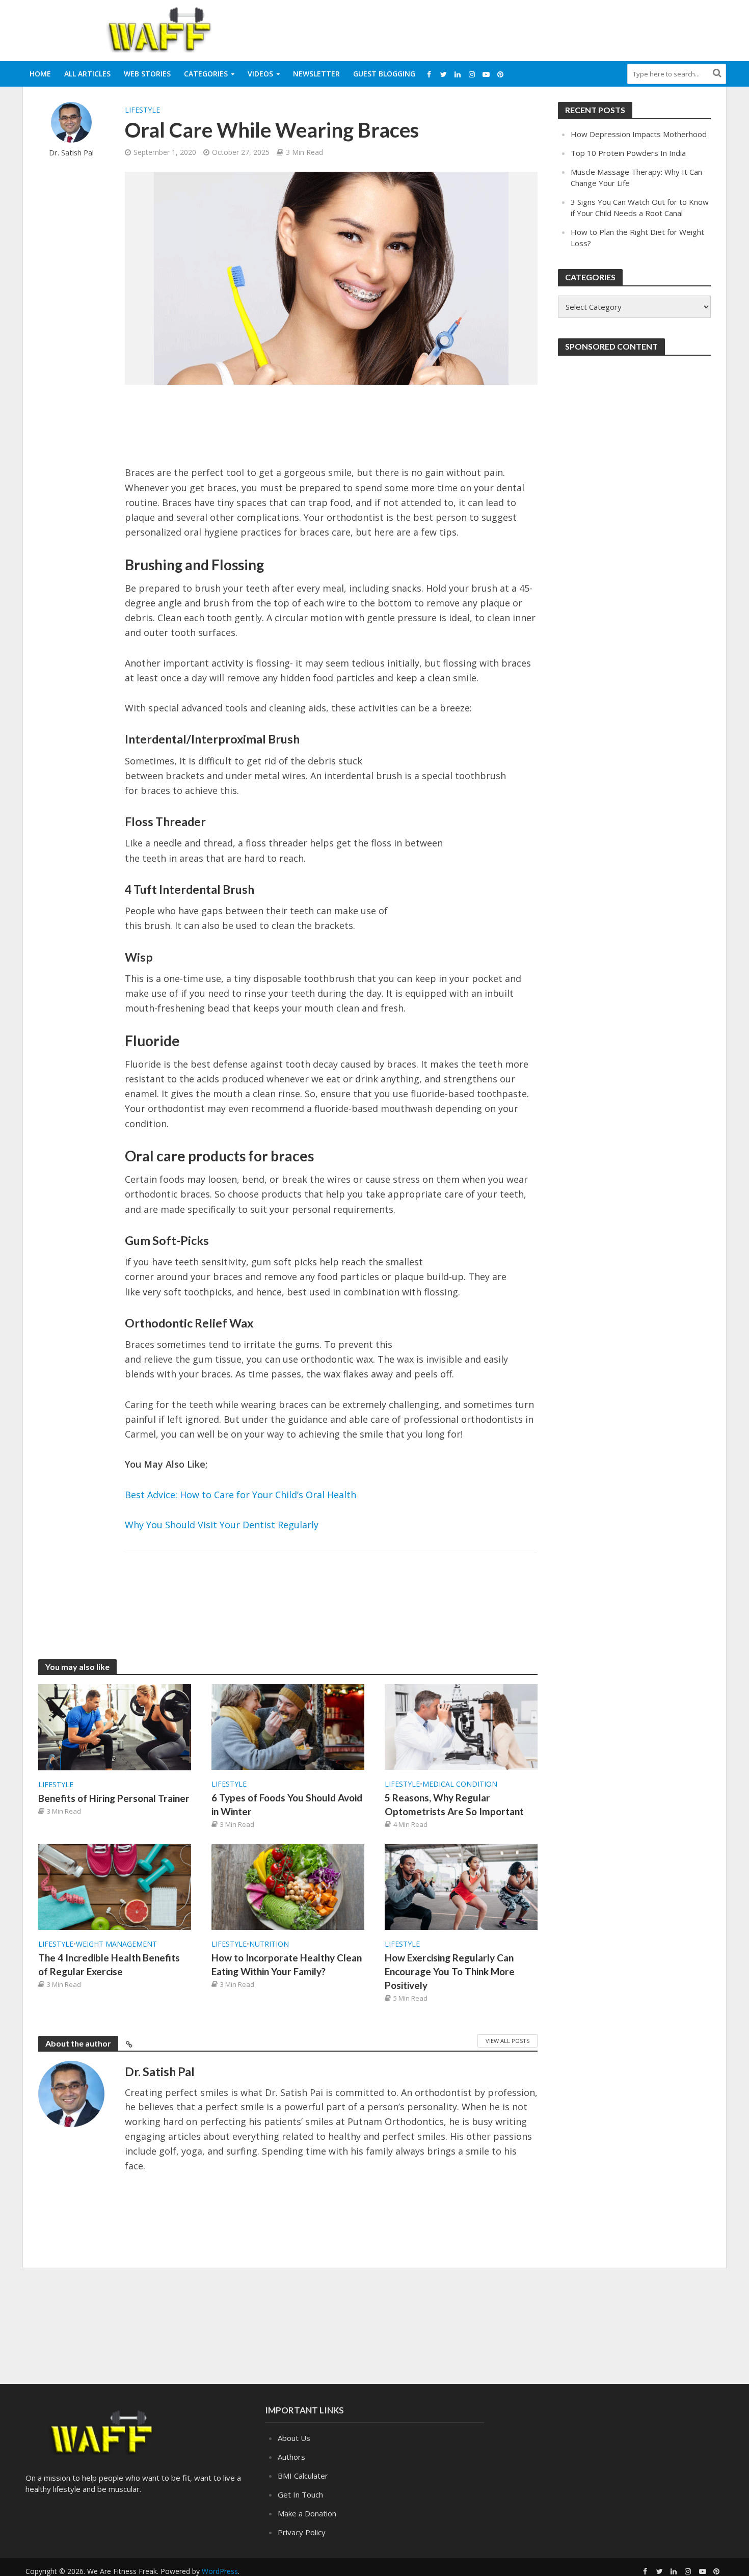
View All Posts (507, 2041)
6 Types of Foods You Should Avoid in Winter (287, 1804)
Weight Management (116, 1944)
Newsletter (316, 74)
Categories (206, 74)
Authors (291, 2457)
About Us (294, 2438)
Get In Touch (300, 2494)
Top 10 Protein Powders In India (628, 153)
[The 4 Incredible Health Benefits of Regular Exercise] (115, 1886)
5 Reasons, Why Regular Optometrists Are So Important (454, 1804)
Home (40, 74)
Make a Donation (307, 2513)
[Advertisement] (541, 29)
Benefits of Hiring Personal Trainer (114, 1798)
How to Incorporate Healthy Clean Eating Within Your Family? (287, 1964)
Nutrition (269, 1944)
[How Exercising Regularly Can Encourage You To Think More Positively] (461, 1886)
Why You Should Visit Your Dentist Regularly (222, 1525)
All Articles (87, 74)
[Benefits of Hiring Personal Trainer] (115, 1727)
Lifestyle (142, 110)
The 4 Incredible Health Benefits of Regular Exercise (109, 1964)
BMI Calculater (303, 2476)
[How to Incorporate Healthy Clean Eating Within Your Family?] (288, 1886)
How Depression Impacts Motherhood (639, 134)
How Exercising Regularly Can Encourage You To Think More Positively (450, 1971)
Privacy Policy (302, 2532)
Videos (260, 74)
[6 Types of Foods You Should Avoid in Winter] (288, 1726)
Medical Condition (460, 1784)
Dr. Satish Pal (71, 153)
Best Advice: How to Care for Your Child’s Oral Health (240, 1495)
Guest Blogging (384, 74)
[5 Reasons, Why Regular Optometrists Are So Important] (461, 1726)
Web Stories (147, 74)
